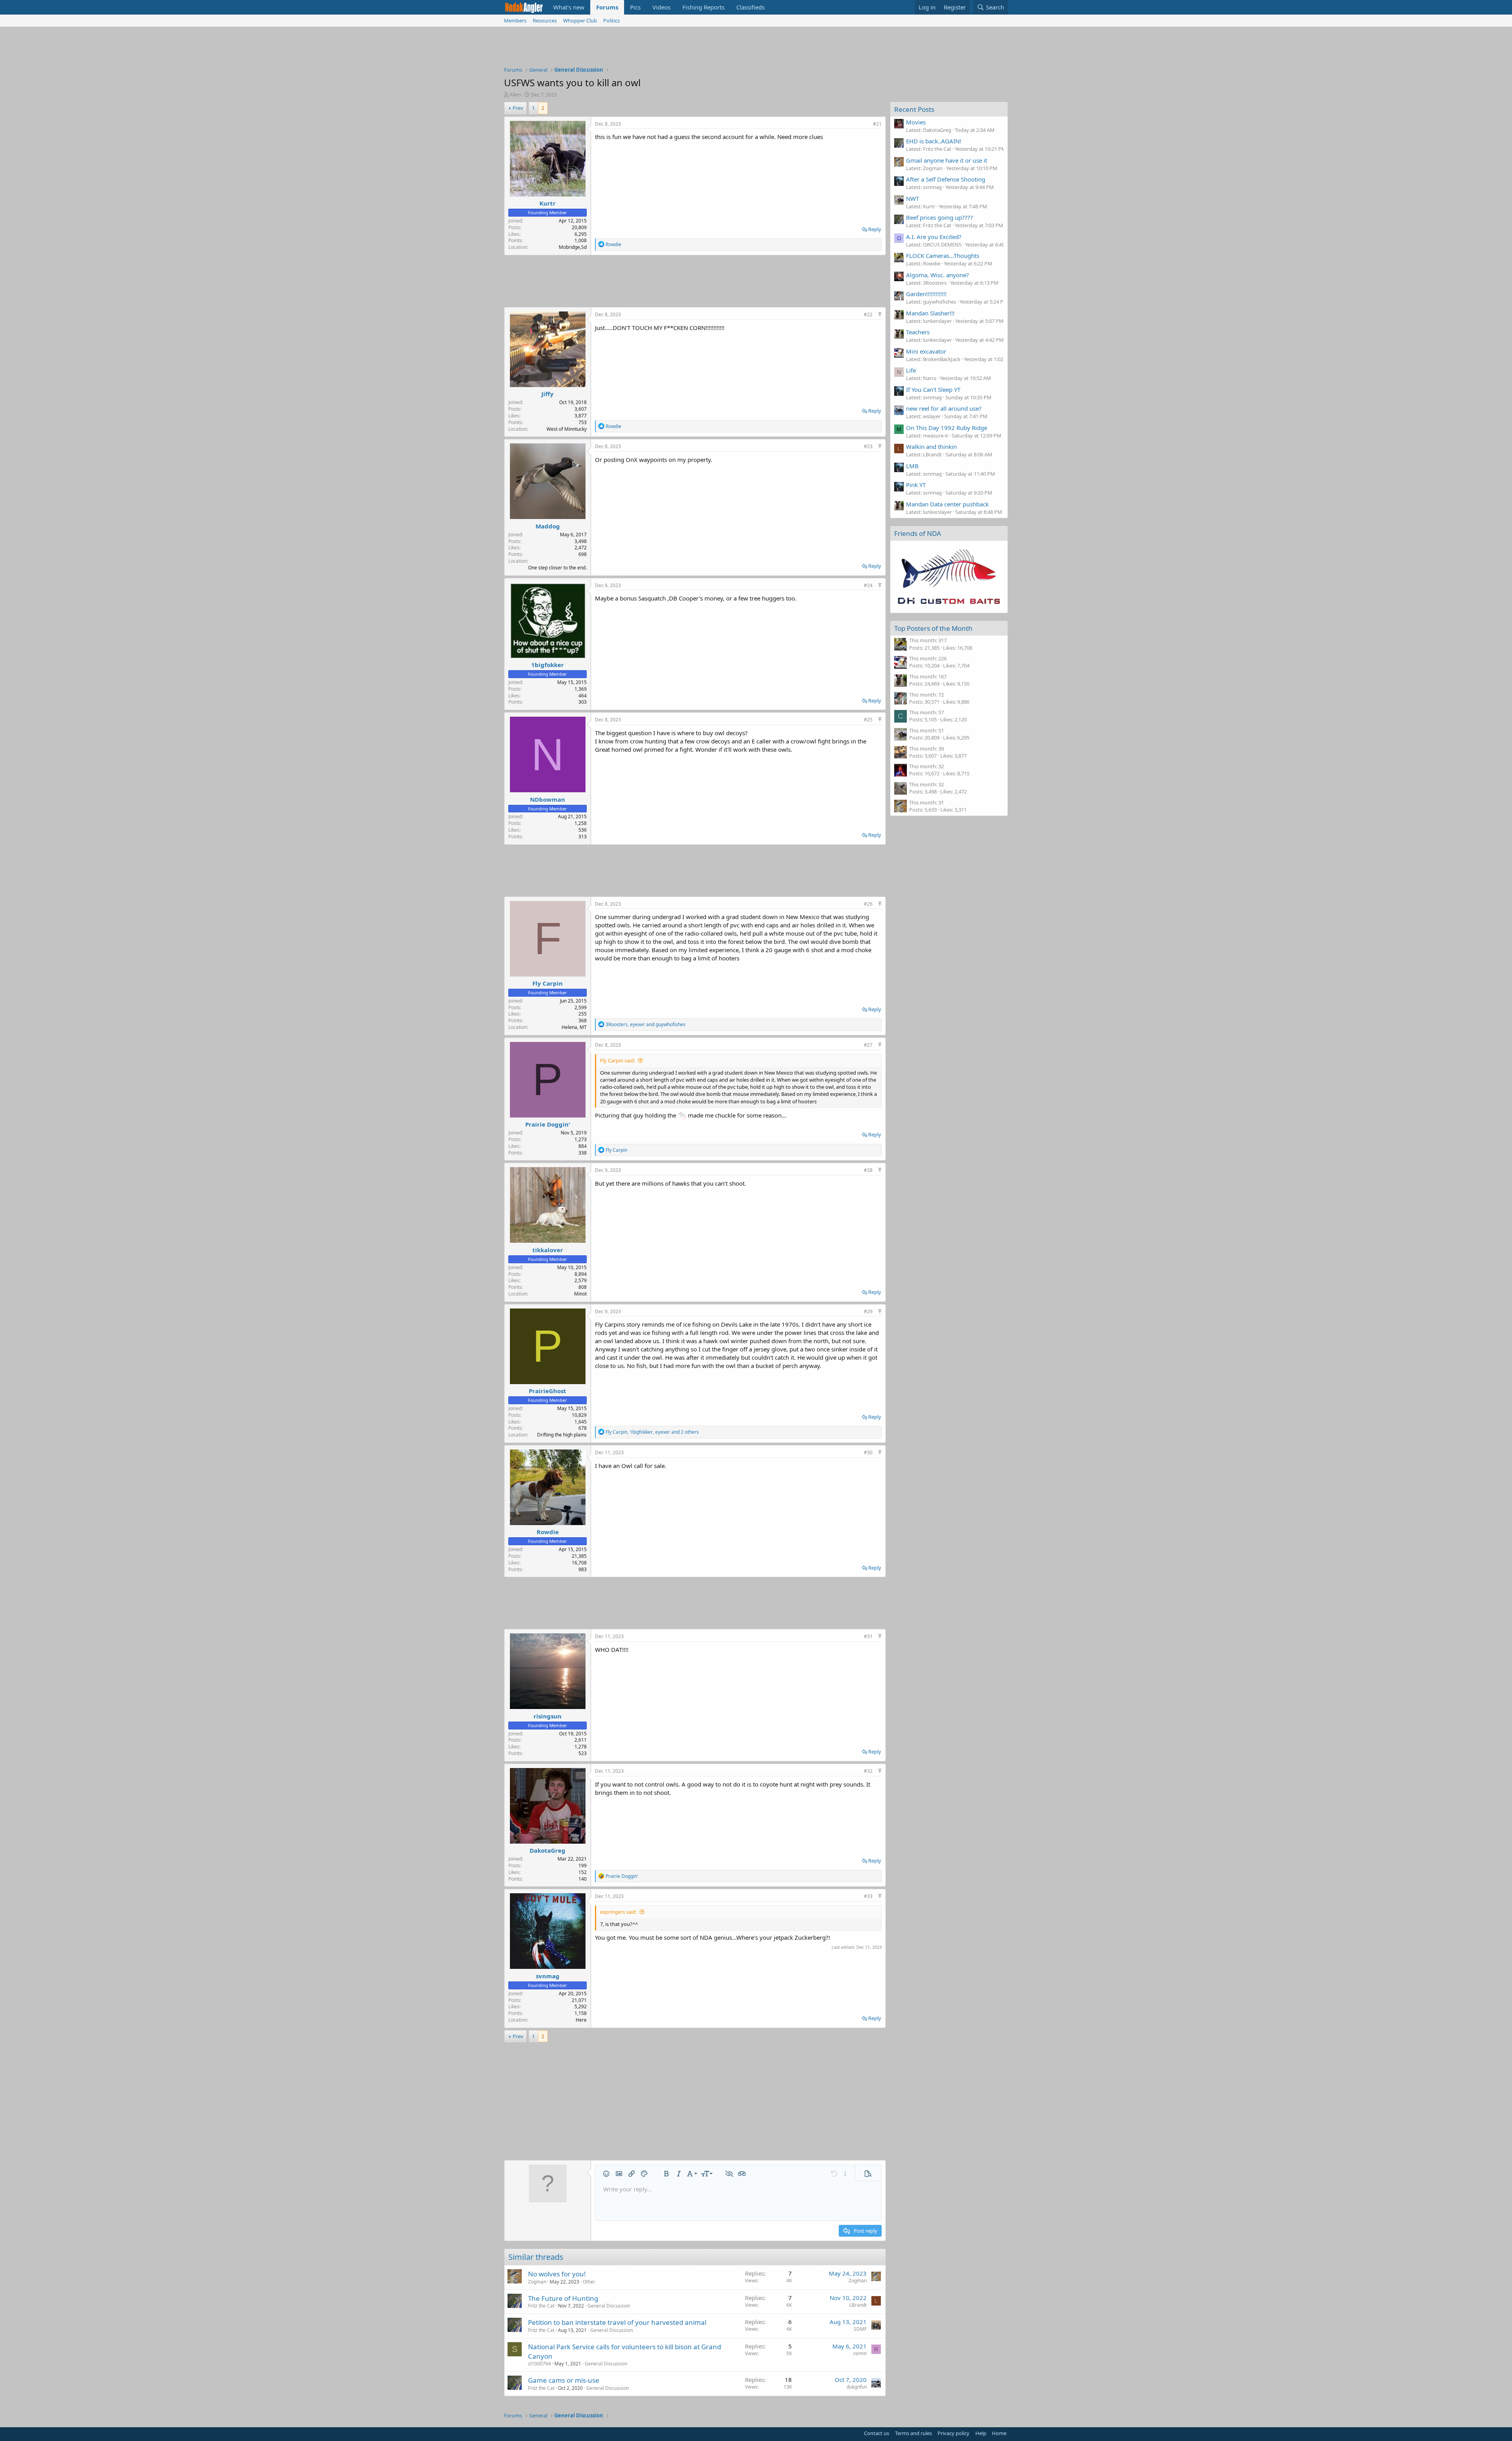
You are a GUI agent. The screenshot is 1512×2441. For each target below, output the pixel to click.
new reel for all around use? (944, 408)
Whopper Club (580, 20)
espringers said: (618, 1912)
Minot (580, 1294)
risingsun (548, 1716)
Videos (661, 7)
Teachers (918, 332)
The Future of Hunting (563, 2298)
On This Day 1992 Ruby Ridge (947, 428)
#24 (868, 585)
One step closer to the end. (557, 568)
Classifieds (750, 7)
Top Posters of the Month (933, 628)
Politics (611, 20)
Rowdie (548, 1532)
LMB (912, 466)
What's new (569, 7)
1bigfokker (548, 665)
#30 (868, 1452)
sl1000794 (539, 2364)
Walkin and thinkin (931, 447)
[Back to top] (880, 314)
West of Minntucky (567, 429)
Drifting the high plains (562, 1435)
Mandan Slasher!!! (930, 313)
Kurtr (548, 203)
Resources (545, 20)
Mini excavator (926, 351)
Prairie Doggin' (548, 1124)
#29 (868, 1311)
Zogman (537, 2282)
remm (860, 2353)
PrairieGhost (548, 1391)
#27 (868, 1045)
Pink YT (916, 485)
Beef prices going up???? (939, 217)
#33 (868, 1896)
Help (981, 2433)
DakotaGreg (548, 1850)
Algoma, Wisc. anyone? (938, 275)
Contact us (876, 2433)
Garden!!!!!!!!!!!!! (926, 294)
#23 (868, 446)
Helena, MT (574, 1027)
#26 (868, 904)
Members (515, 20)
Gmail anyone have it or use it (947, 160)
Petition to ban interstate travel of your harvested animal (617, 2322)
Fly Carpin (548, 983)
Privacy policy (953, 2433)
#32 (868, 1771)
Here (581, 2020)
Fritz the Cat (541, 2306)
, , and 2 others (652, 1432)
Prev (518, 108)
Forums (607, 7)
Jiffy (548, 394)
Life (911, 370)
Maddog (548, 526)
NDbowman (548, 799)
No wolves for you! (557, 2274)
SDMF (860, 2329)
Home (999, 2433)
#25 (868, 720)
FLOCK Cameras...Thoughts (943, 256)
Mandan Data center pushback (947, 504)
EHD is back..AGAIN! (934, 141)
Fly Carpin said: (618, 1060)
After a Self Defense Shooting (946, 179)
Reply (875, 229)
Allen (515, 95)
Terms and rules (913, 2433)
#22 (868, 314)
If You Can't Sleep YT (933, 389)
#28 (868, 1170)
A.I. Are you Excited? (934, 237)
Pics (635, 7)
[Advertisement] (756, 48)
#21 (877, 124)
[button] (606, 2174)
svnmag (548, 1976)
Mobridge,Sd (573, 247)
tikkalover (548, 1250)
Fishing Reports (703, 7)
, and (646, 1024)
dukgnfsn (857, 2387)
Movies (916, 122)
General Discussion (609, 2306)
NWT (913, 198)
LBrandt (858, 2305)
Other (589, 2282)
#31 (868, 1636)
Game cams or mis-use (564, 2380)
